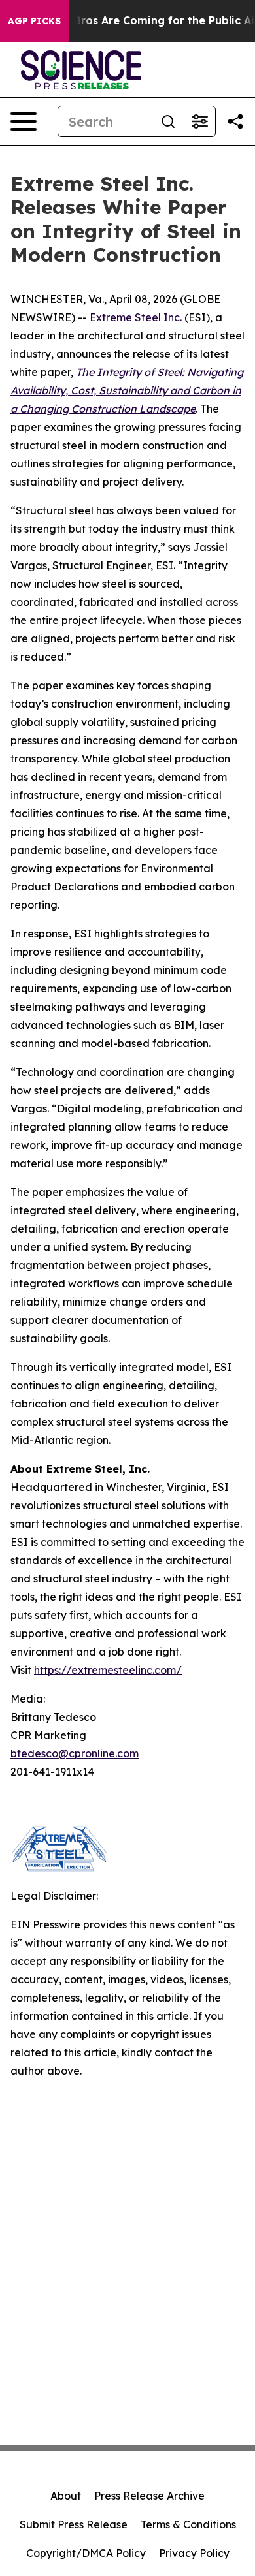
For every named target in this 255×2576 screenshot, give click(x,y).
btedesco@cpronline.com (75, 1753)
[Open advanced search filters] (199, 121)
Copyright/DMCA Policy (86, 2553)
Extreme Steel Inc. (136, 317)
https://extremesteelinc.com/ (108, 1670)
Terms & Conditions (188, 2524)
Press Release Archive (149, 2496)
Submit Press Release (74, 2524)
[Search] (168, 121)
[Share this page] (235, 121)
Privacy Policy (194, 2553)
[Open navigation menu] (24, 121)
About (66, 2496)
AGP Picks (34, 21)
